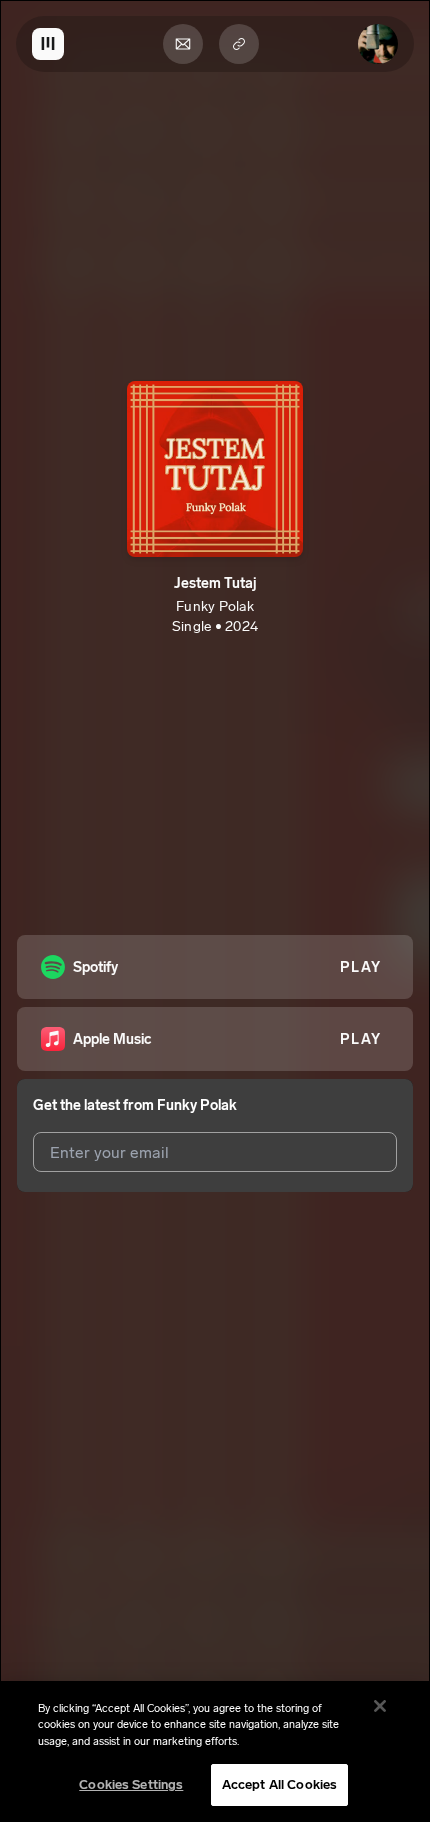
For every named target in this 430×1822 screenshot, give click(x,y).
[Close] (380, 1706)
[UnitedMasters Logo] (48, 44)
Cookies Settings (131, 1784)
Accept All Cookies (279, 1784)
